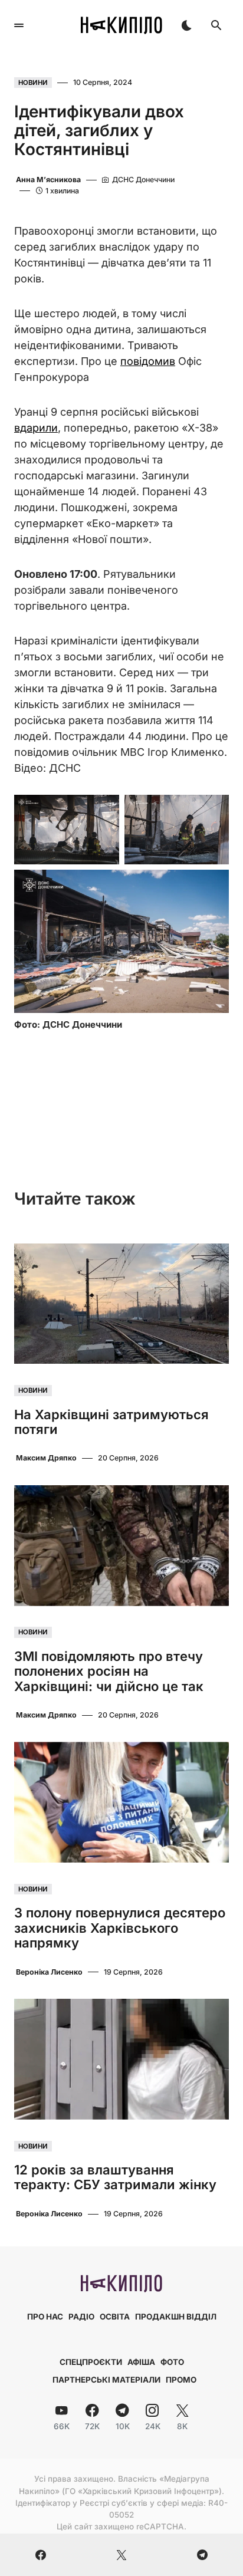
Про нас (45, 2317)
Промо (181, 2380)
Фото (172, 2362)
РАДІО (81, 2317)
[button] (19, 25)
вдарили (36, 428)
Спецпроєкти (91, 2362)
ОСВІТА (115, 2317)
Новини (33, 83)
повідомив (148, 361)
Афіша (141, 2362)
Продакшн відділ (176, 2317)
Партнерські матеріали (106, 2380)
